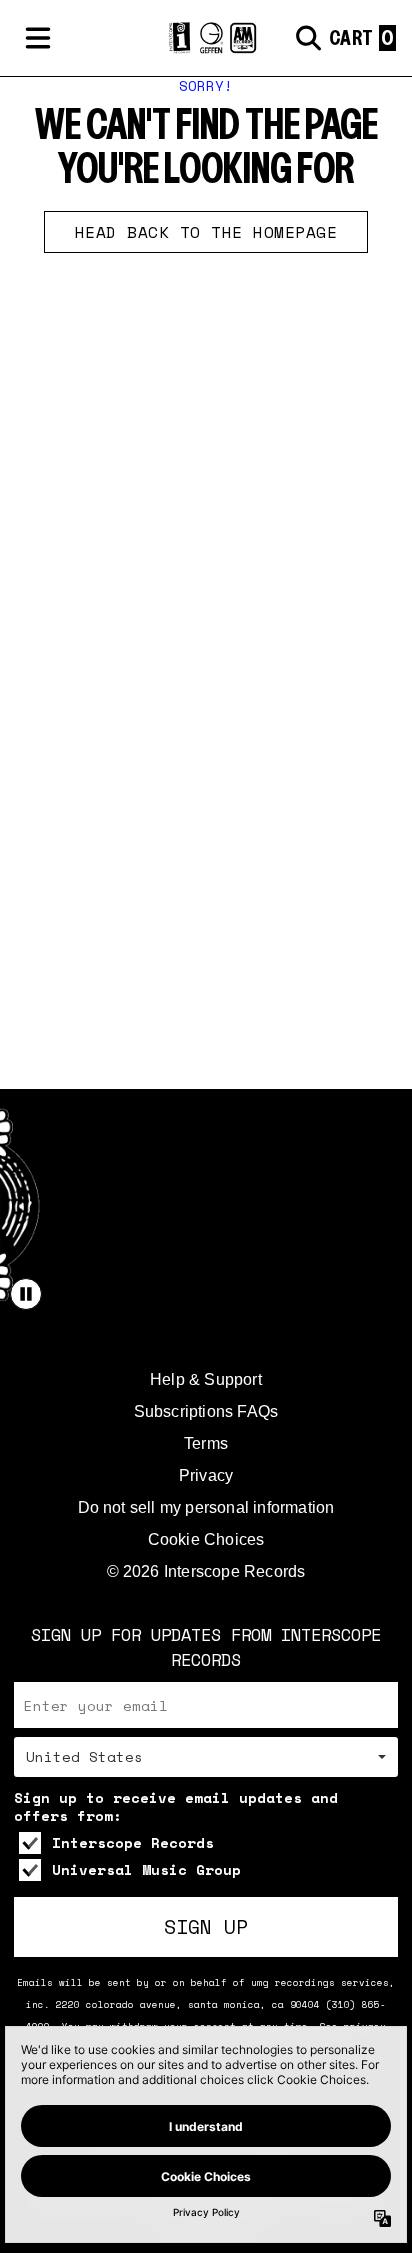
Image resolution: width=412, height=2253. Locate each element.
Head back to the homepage (206, 232)
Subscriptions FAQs (206, 1411)
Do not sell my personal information (206, 1507)
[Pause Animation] (26, 1294)
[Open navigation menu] (38, 38)
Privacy (206, 1475)
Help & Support (206, 1379)
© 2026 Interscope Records (206, 1571)
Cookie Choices (206, 1539)
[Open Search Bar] (307, 38)
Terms (206, 1443)
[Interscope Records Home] (205, 38)
